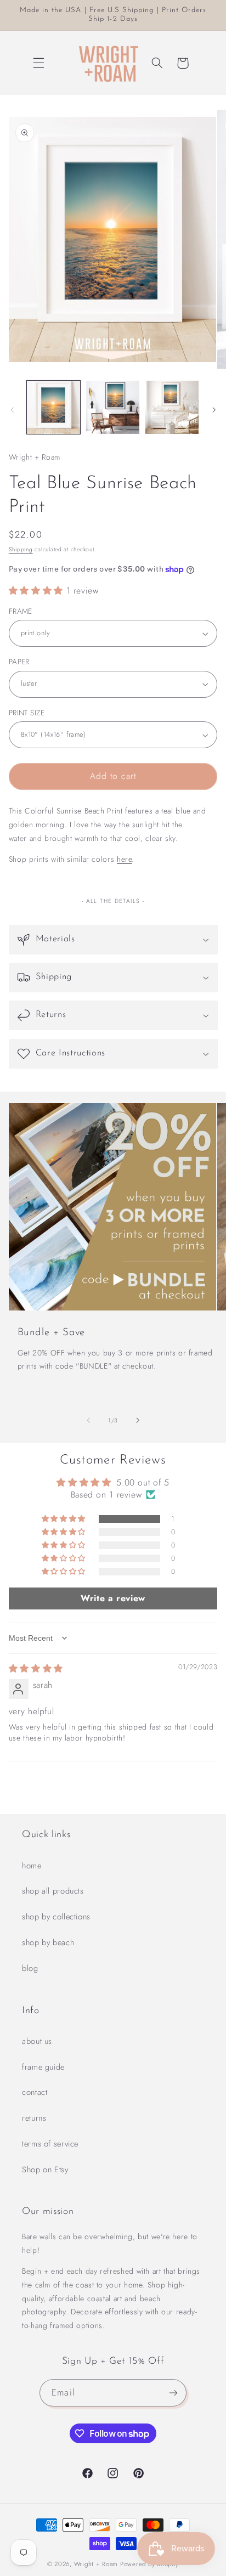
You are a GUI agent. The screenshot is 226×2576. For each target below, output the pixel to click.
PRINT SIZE (27, 713)
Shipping (21, 549)
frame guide (43, 2067)
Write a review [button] (113, 1598)
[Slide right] (214, 410)
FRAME (21, 611)
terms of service (50, 2144)
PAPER (19, 662)
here (125, 859)
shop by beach (48, 1942)
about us (37, 2041)
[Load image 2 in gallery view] (113, 407)
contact (35, 2092)
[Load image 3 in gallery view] (172, 407)
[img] (36, 1668)
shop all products (53, 1891)
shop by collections (56, 1917)
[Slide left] (12, 410)
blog (30, 1968)
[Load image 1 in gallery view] (53, 407)
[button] (39, 63)
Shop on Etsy (45, 2170)
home (32, 1866)
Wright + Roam (96, 2564)
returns (34, 2118)
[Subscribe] (173, 2393)
